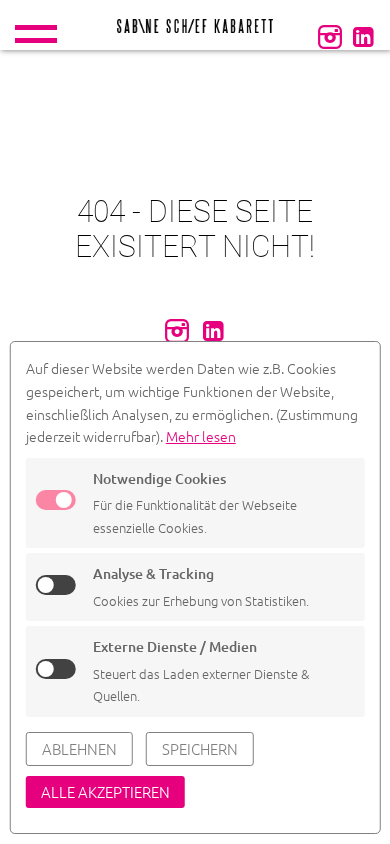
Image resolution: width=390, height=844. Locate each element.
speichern (200, 748)
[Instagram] (330, 35)
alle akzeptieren (105, 791)
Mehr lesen (201, 436)
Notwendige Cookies (159, 478)
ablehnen (79, 748)
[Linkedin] (363, 35)
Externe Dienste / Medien (175, 646)
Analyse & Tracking (153, 573)
